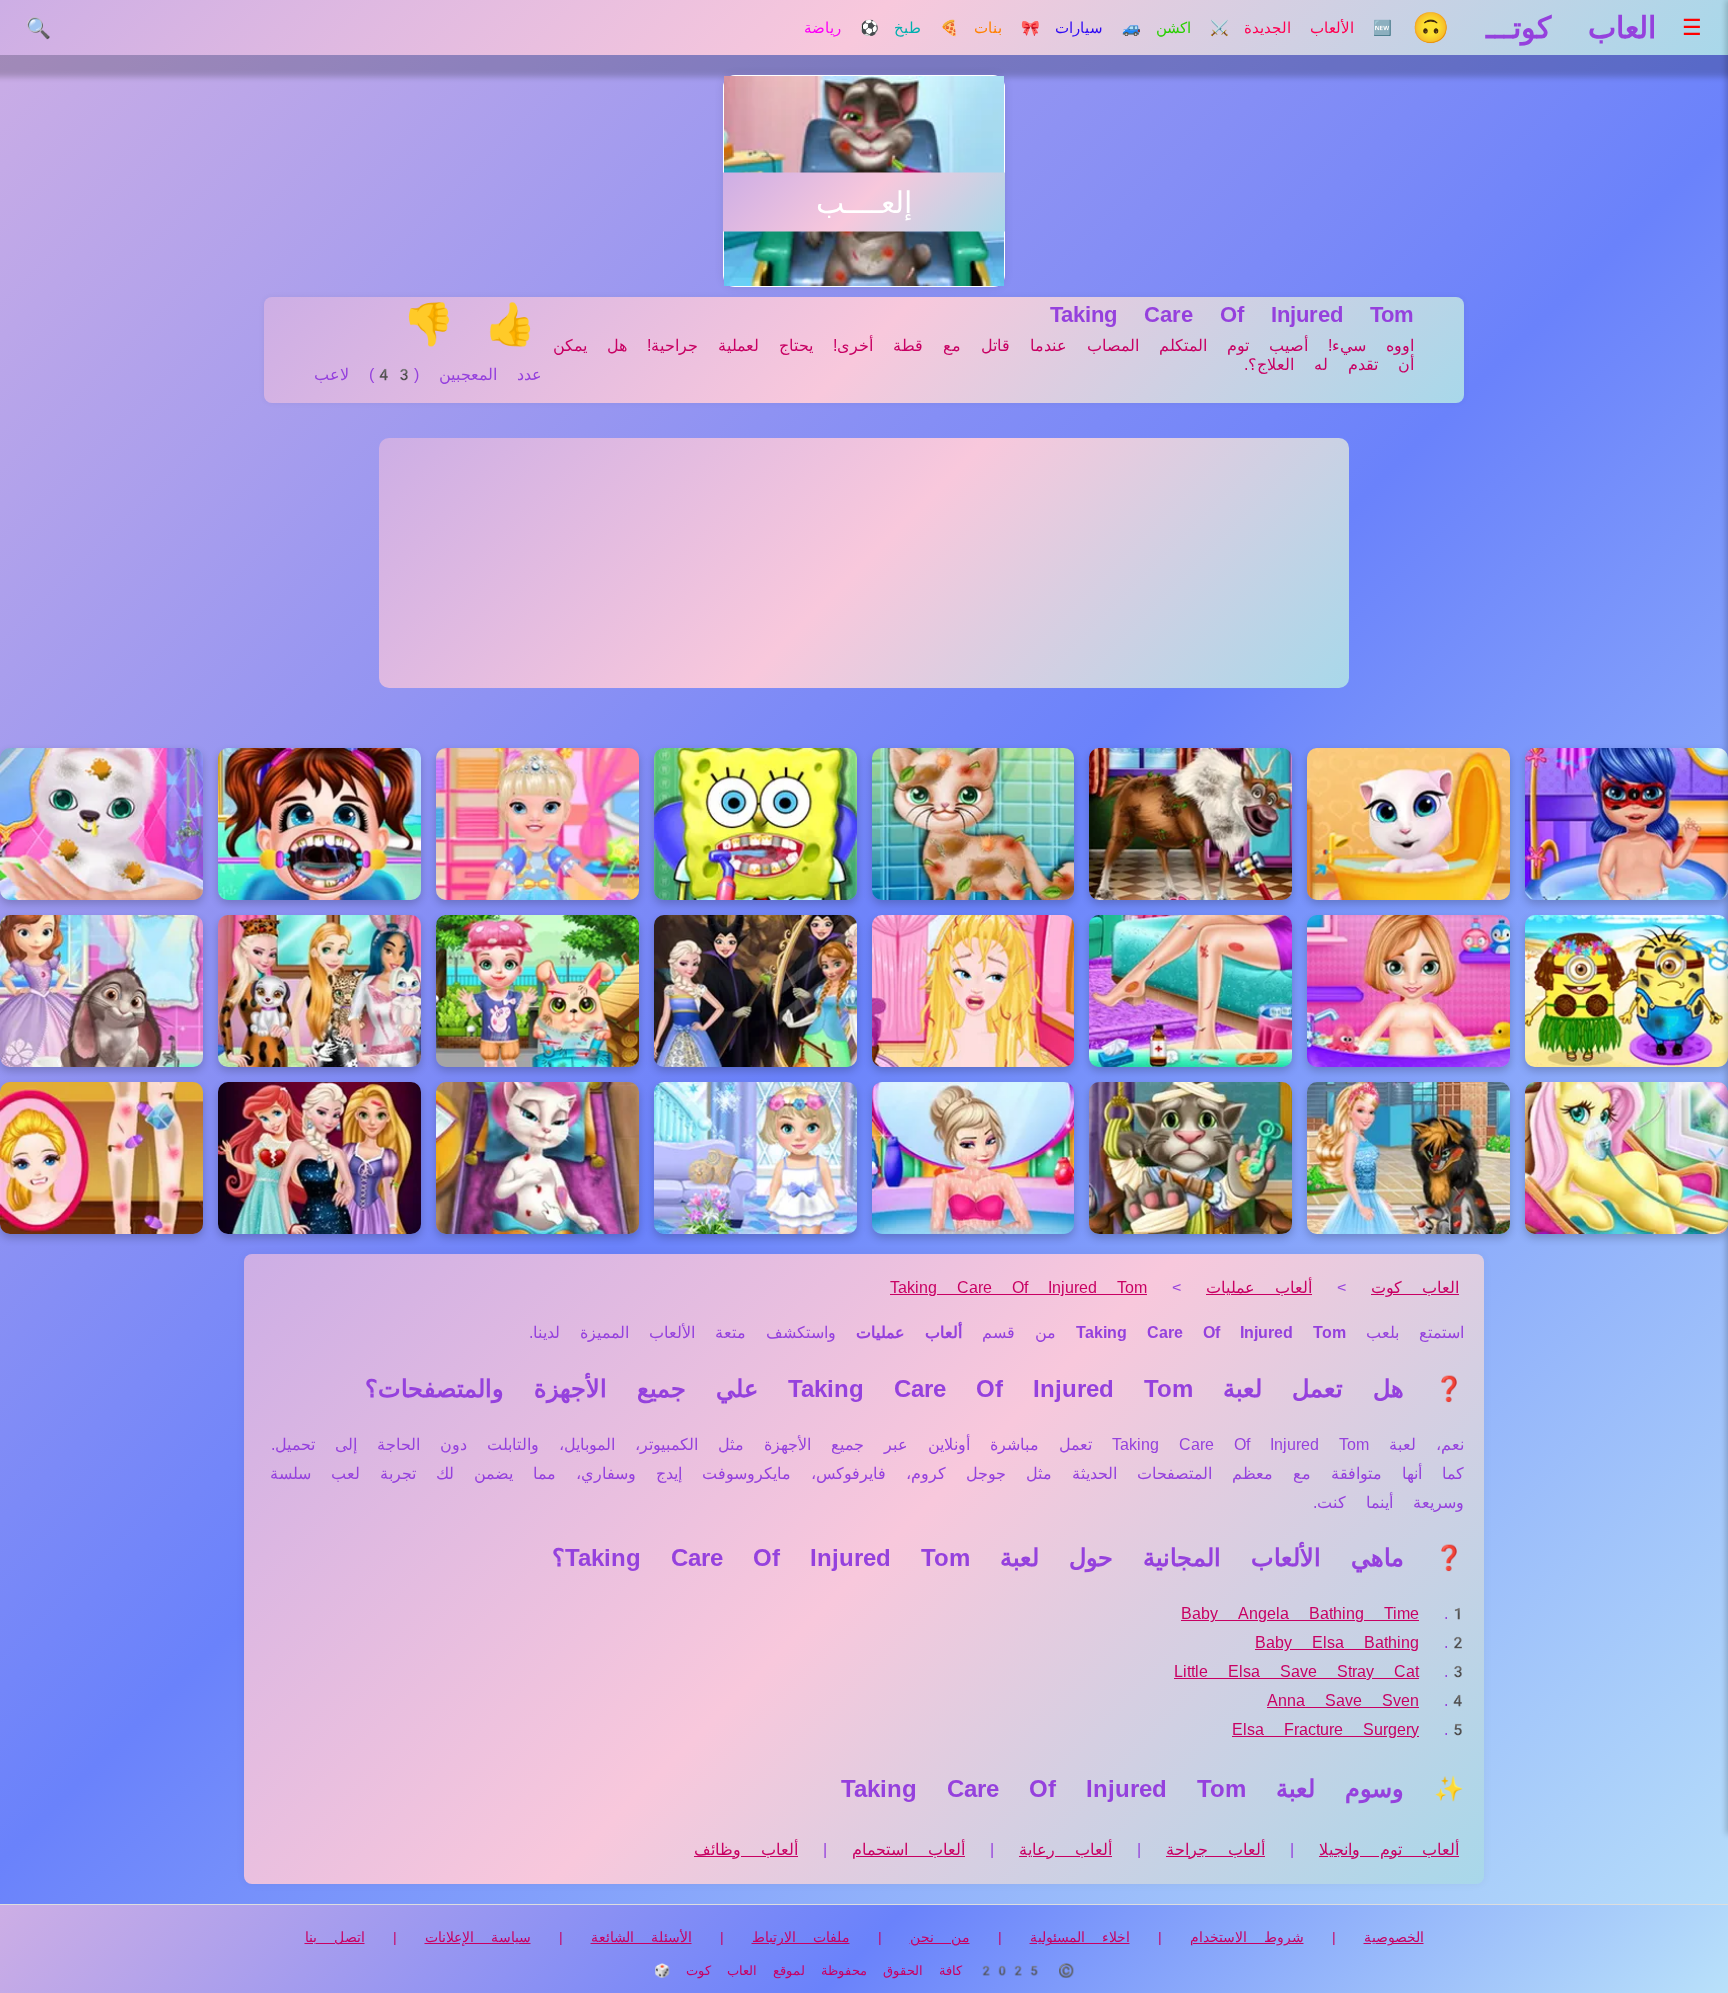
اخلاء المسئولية (1080, 1937)
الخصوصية (1394, 1937)
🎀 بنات (1007, 28)
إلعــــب (864, 202)
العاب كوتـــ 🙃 (1534, 27)
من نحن (940, 1937)
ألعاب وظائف (746, 1849)
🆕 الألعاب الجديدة (1318, 28)
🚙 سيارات (1098, 28)
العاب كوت (1415, 1287)
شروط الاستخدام (1247, 1937)
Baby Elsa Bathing (1337, 1642)
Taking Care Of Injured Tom (1018, 1287)
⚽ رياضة (841, 28)
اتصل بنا (335, 1937)
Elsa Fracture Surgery (1325, 1729)
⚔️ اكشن (1192, 28)
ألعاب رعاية (1065, 1849)
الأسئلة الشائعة (641, 1937)
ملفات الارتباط (801, 1937)
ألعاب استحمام (908, 1849)
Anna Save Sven (1343, 1700)
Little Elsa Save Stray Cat (1296, 1671)
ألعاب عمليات (1259, 1287)
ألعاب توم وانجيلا (1389, 1849)
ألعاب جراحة (1215, 1849)
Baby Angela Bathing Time (1300, 1613)
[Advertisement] (864, 563)
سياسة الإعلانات (478, 1937)
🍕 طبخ (926, 28)
